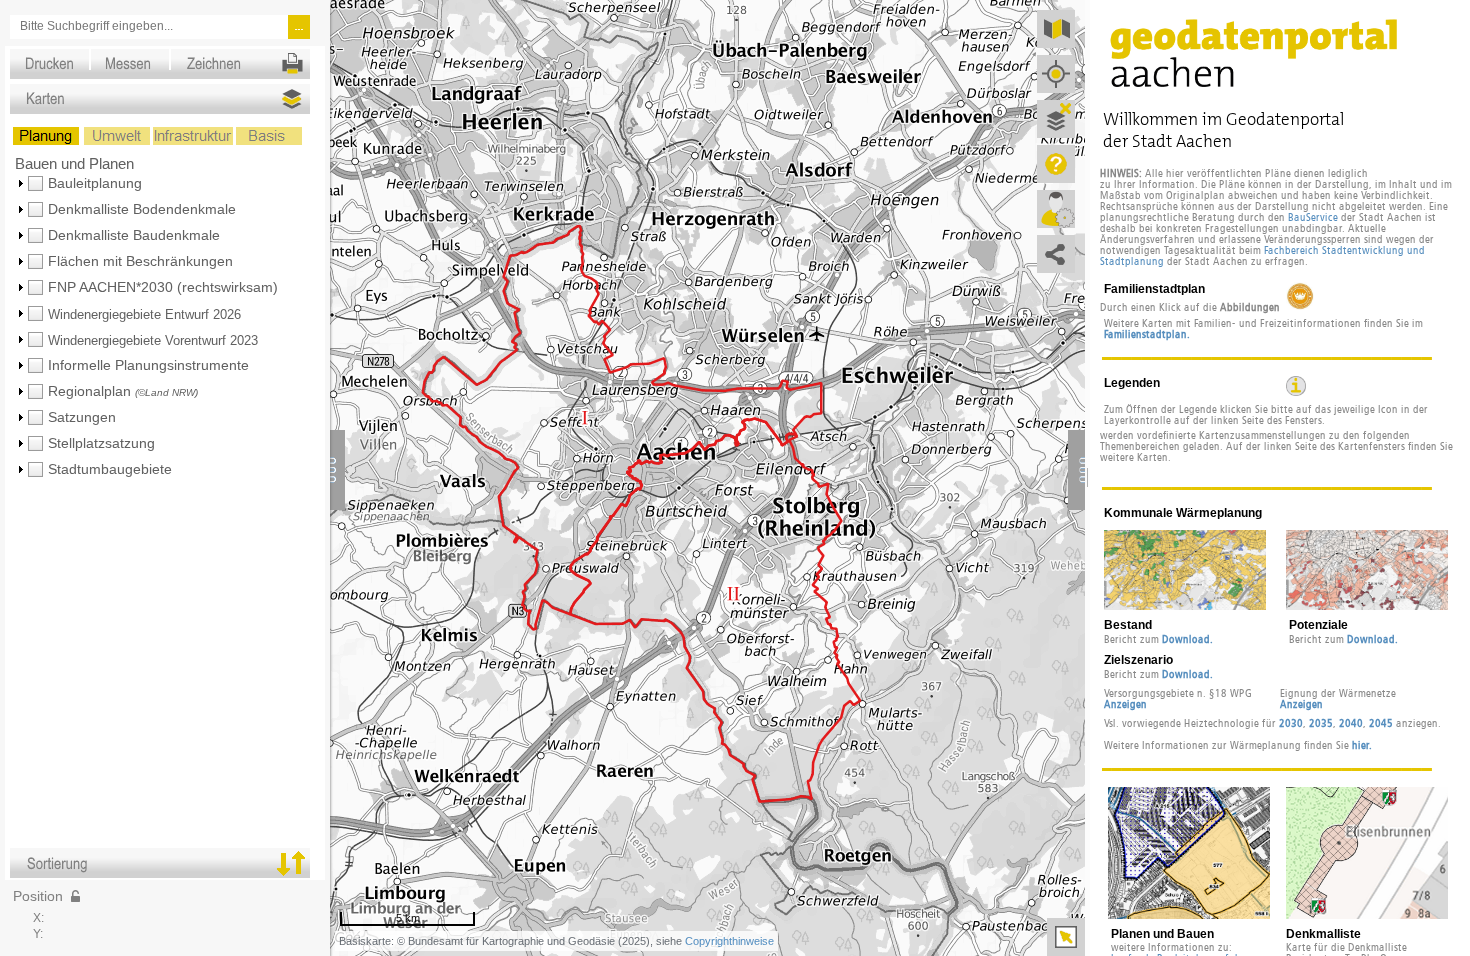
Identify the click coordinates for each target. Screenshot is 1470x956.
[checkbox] (36, 184)
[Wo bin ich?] (1056, 74)
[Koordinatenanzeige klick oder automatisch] (75, 896)
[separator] (1087, 478)
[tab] (167, 53)
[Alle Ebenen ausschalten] (1056, 119)
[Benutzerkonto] (1056, 209)
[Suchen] (299, 27)
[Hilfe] (1056, 164)
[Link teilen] (1056, 254)
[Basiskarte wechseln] (1056, 29)
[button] (169, 183)
